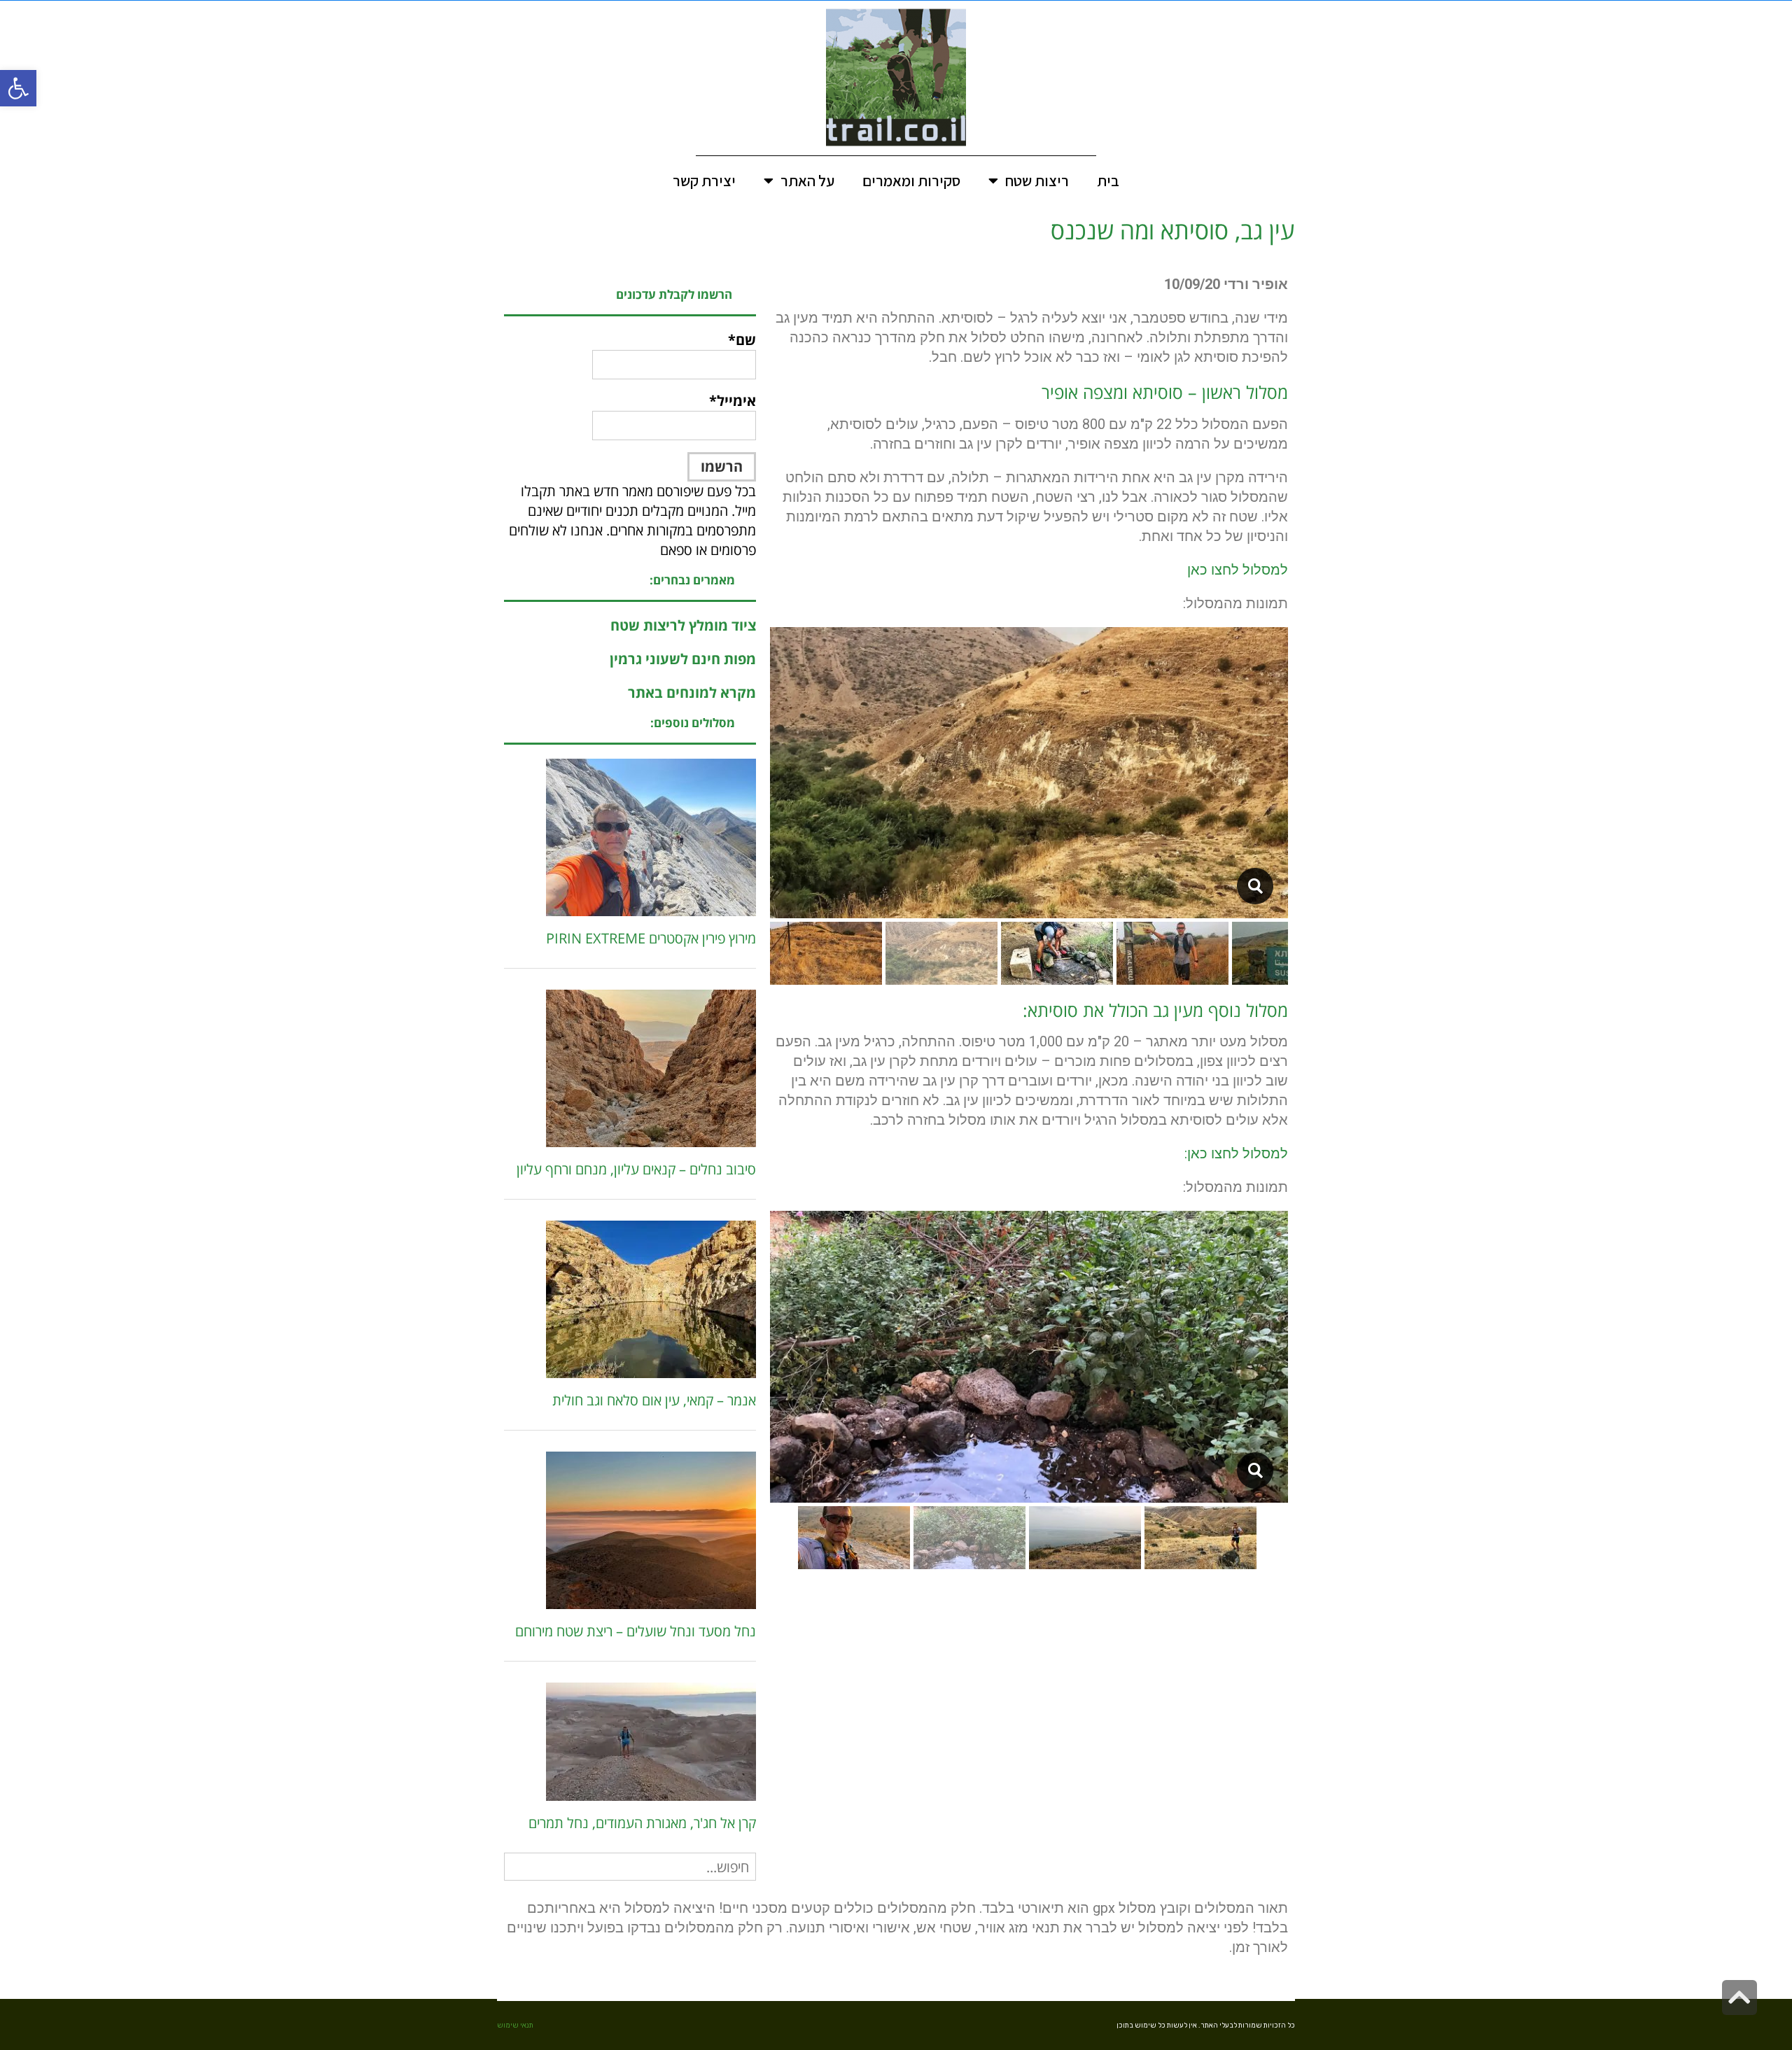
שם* (742, 340)
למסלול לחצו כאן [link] (1238, 570)
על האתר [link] (807, 181)
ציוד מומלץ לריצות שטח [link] (683, 625)
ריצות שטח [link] (1037, 181)
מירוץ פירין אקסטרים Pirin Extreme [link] (651, 938)
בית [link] (1108, 181)
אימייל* (733, 401)
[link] (18, 88)
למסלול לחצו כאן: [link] (1236, 1153)
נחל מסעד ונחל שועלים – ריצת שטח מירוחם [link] (636, 1631)
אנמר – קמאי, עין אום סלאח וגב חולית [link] (654, 1400)
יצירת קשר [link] (704, 181)
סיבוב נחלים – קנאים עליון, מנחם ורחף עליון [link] (636, 1169)
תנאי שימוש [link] (515, 2026)
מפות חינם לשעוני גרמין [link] (683, 659)
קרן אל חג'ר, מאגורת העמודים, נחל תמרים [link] (642, 1823)
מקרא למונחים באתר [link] (692, 693)
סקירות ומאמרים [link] (911, 181)
